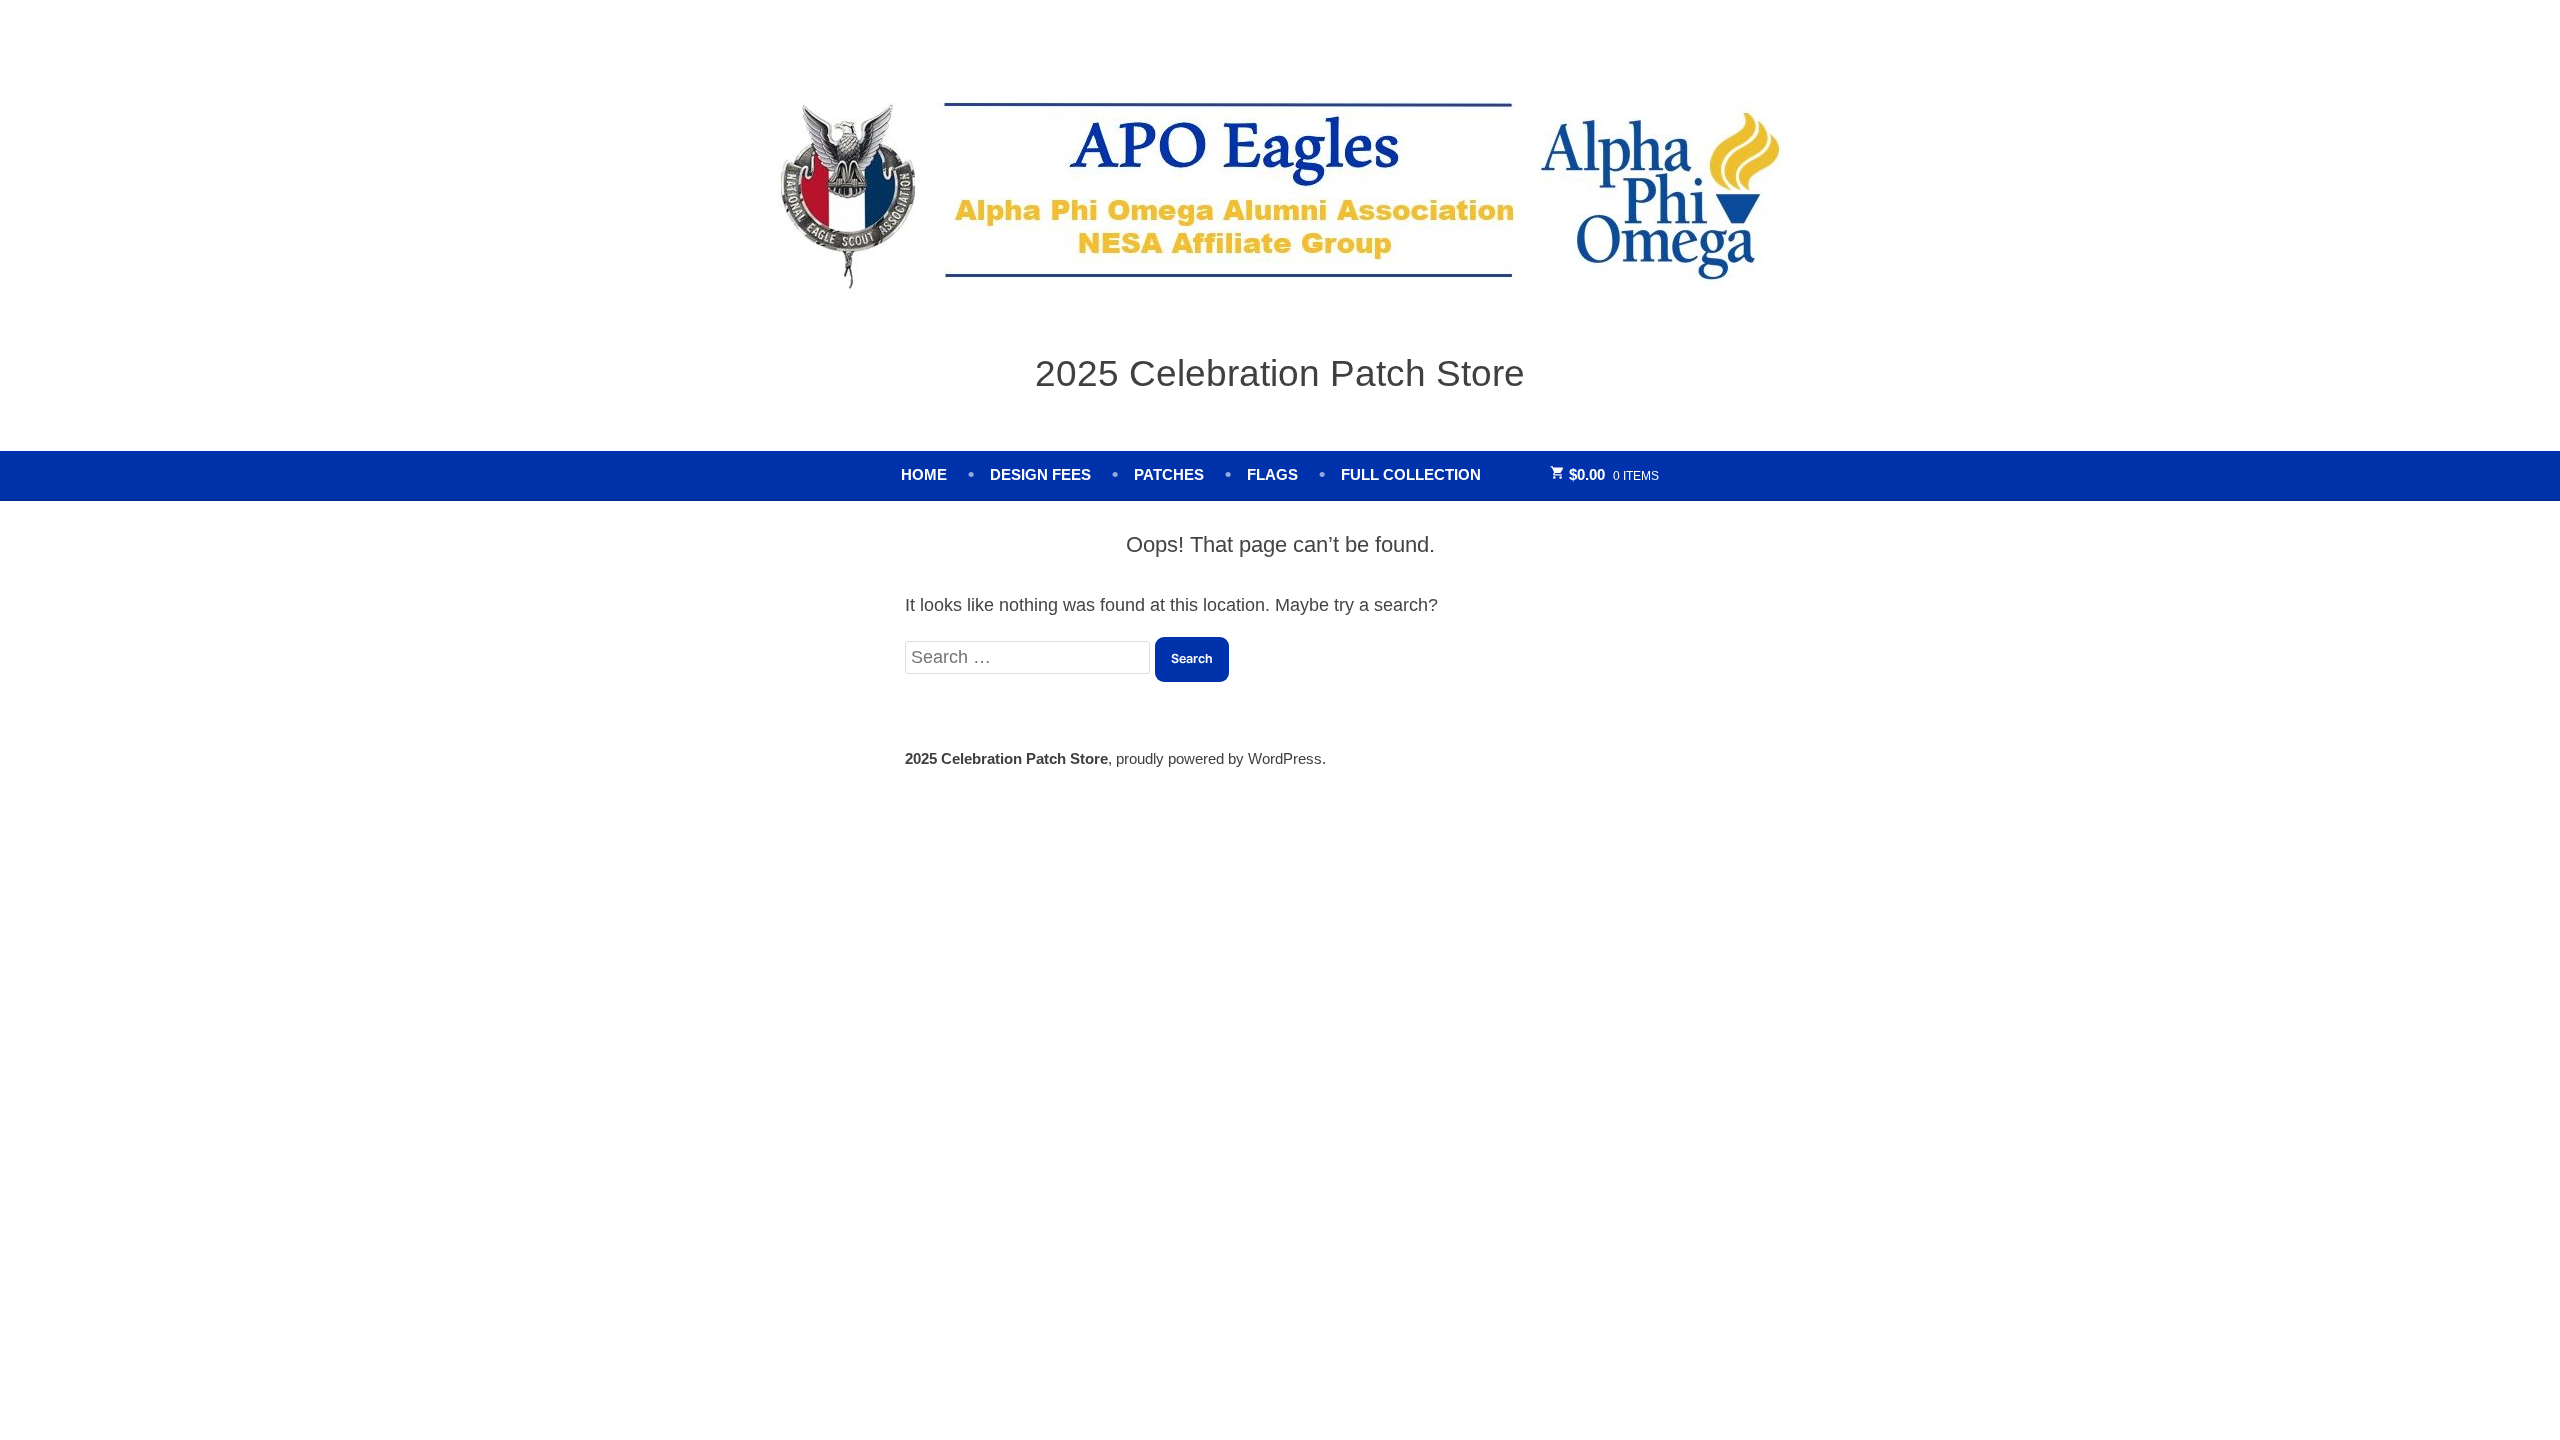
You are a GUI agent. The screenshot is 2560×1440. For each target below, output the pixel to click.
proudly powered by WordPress (1219, 758)
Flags (1272, 474)
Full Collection (1411, 474)
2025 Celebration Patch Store (1280, 373)
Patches (1169, 474)
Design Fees (1040, 474)
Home (924, 474)
